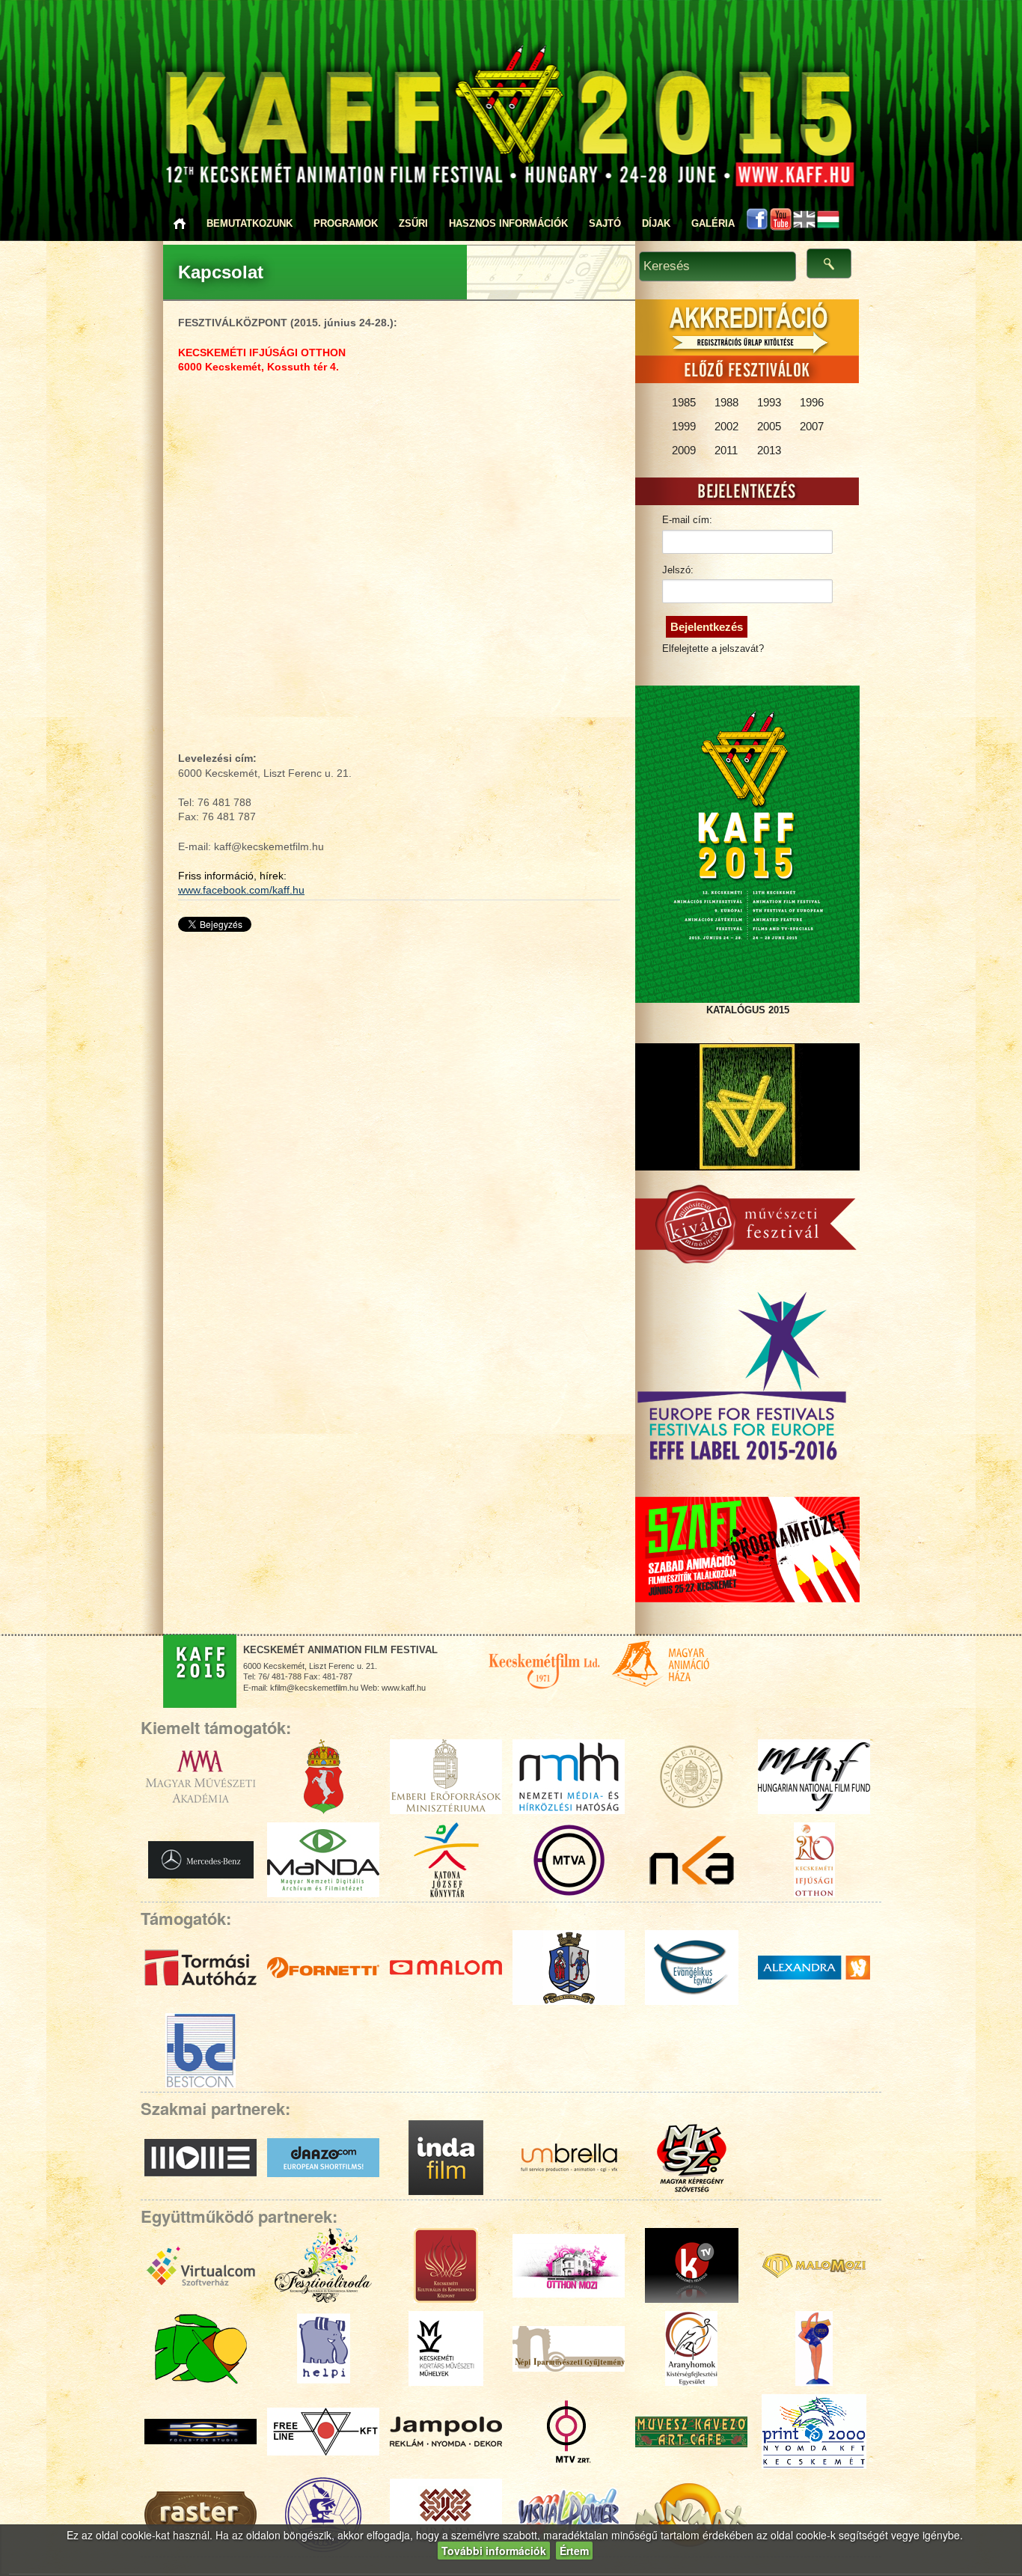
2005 (769, 426)
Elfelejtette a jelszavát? (713, 648)
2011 (726, 450)
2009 (684, 450)
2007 (812, 426)
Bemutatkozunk (250, 223)
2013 (769, 450)
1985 (684, 402)
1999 (684, 426)
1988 (726, 402)
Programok (346, 223)
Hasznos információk (508, 223)
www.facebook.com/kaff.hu (241, 890)
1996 (812, 402)
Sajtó (605, 223)
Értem (574, 2551)
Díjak (656, 223)
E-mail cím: (687, 520)
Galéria (713, 223)
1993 (769, 402)
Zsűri (413, 223)
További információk (494, 2551)
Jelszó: (678, 570)
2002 (726, 426)
